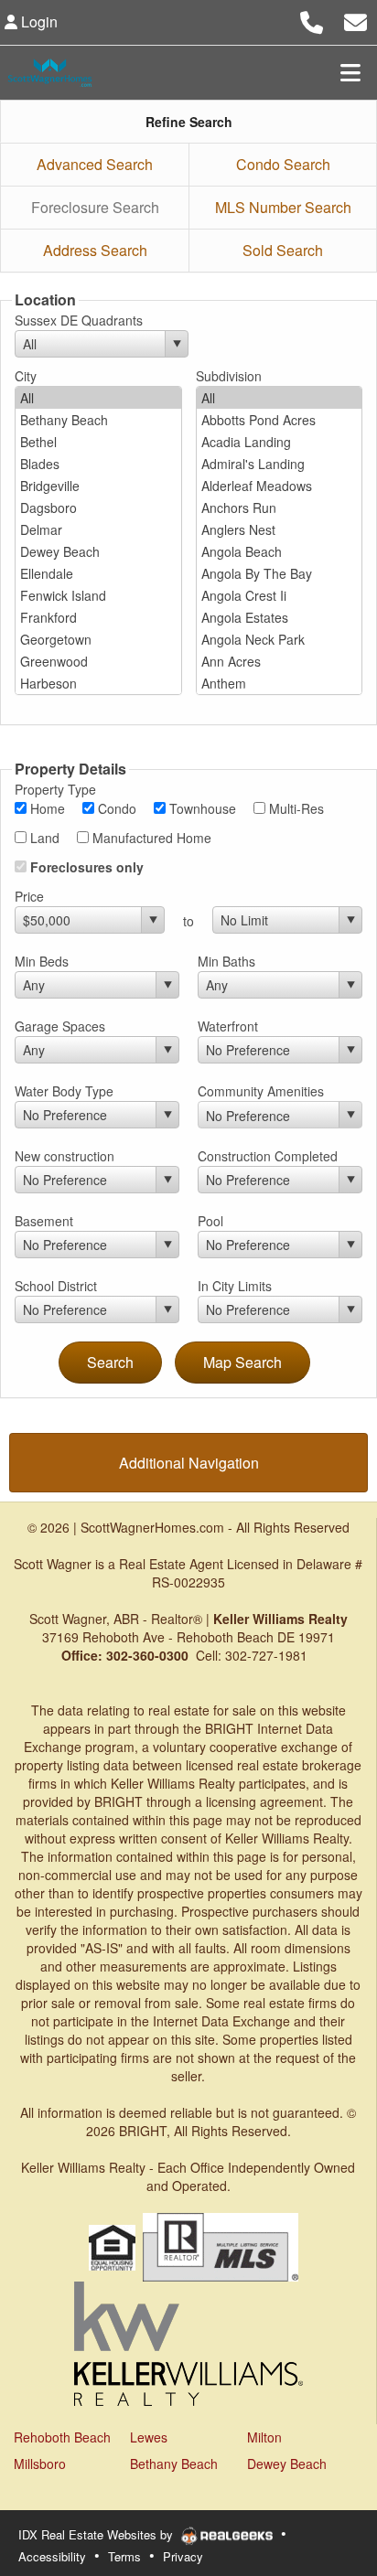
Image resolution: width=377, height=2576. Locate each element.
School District (56, 1286)
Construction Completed (268, 1156)
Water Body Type (64, 1091)
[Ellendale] (98, 573)
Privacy (183, 2556)
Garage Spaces (60, 1026)
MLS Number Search (283, 207)
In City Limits (235, 1286)
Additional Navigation (189, 1463)
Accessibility (52, 2556)
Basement (44, 1221)
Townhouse (201, 808)
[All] (98, 398)
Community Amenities (261, 1091)
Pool (210, 1221)
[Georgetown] (98, 639)
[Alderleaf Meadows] (280, 486)
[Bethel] (98, 442)
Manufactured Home (150, 838)
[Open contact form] (355, 20)
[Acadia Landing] (280, 442)
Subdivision (229, 376)
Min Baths (226, 961)
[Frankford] (98, 617)
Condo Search (283, 164)
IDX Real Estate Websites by (97, 2534)
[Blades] (98, 464)
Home (46, 808)
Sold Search (283, 250)
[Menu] (350, 72)
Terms (124, 2556)
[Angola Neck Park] (280, 639)
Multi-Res (295, 808)
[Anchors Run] (280, 508)
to (188, 921)
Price (29, 896)
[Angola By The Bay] (280, 573)
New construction (65, 1156)
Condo (115, 808)
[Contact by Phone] (312, 20)
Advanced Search (95, 164)
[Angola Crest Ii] (280, 595)
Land (43, 838)
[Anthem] (280, 683)
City (26, 376)
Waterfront (228, 1026)
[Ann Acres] (280, 661)
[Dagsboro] (98, 508)
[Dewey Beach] (98, 551)
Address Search (95, 250)
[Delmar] (98, 529)
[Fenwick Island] (98, 595)
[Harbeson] (98, 683)
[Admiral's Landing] (280, 464)
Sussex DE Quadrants (79, 320)
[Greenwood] (98, 661)
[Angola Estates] (280, 617)
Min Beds (42, 961)
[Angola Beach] (280, 551)
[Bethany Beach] (98, 420)
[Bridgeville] (98, 486)
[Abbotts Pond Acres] (280, 420)
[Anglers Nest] (280, 529)
